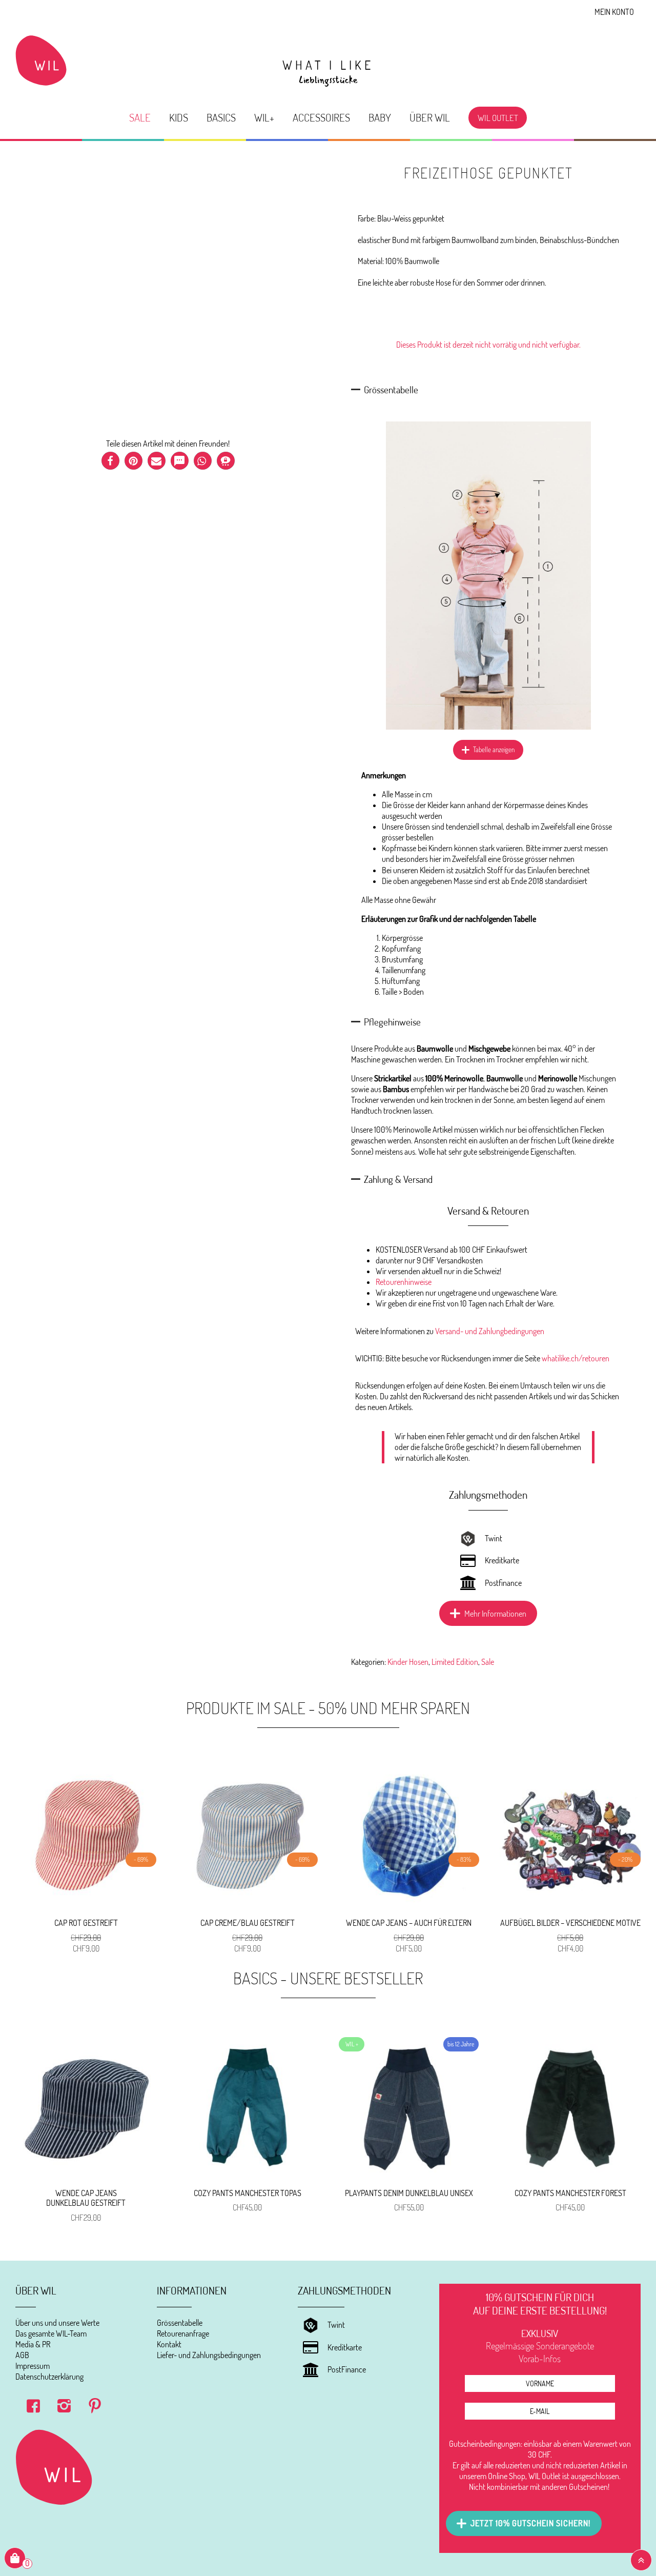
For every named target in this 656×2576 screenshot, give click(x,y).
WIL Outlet (498, 117)
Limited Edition (455, 1662)
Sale (140, 117)
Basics (221, 117)
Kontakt (169, 2344)
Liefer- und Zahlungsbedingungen (209, 2355)
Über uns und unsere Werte (57, 2323)
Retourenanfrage (183, 2333)
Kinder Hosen (408, 1662)
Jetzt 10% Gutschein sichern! (530, 2523)
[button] (110, 461)
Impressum (33, 2366)
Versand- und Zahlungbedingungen (490, 1331)
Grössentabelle (180, 2323)
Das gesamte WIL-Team (51, 2333)
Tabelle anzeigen (494, 750)
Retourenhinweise (404, 1282)
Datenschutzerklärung (49, 2377)
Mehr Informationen (495, 1614)
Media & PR (33, 2344)
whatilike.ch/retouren (576, 1358)
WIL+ (264, 117)
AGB (22, 2355)
